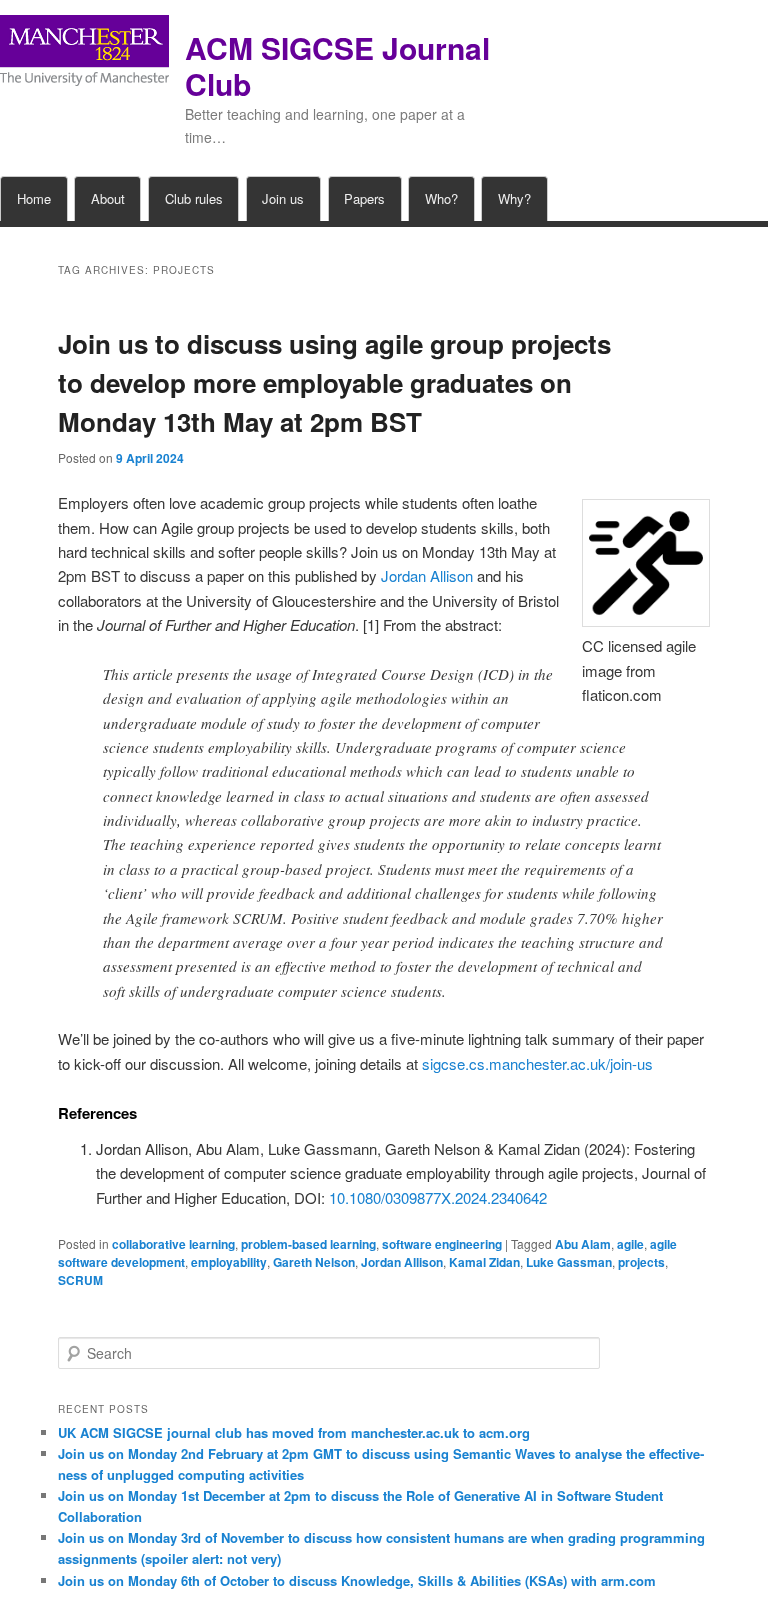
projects (641, 1262)
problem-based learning (308, 1244)
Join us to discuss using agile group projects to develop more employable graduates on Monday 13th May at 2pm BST (334, 382)
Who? (441, 198)
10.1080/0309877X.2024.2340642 (438, 1197)
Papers (364, 198)
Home (34, 198)
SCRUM (80, 1280)
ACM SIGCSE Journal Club (337, 65)
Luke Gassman (569, 1262)
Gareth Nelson (314, 1262)
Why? (514, 198)
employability (229, 1262)
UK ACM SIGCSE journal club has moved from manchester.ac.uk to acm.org (294, 1432)
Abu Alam (583, 1244)
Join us (283, 198)
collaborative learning (173, 1244)
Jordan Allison (427, 575)
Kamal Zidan (484, 1262)
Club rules (194, 198)
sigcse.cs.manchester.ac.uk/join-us (537, 1063)
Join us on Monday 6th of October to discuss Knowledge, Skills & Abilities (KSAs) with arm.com (357, 1580)
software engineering (442, 1244)
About (108, 198)
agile (630, 1244)
